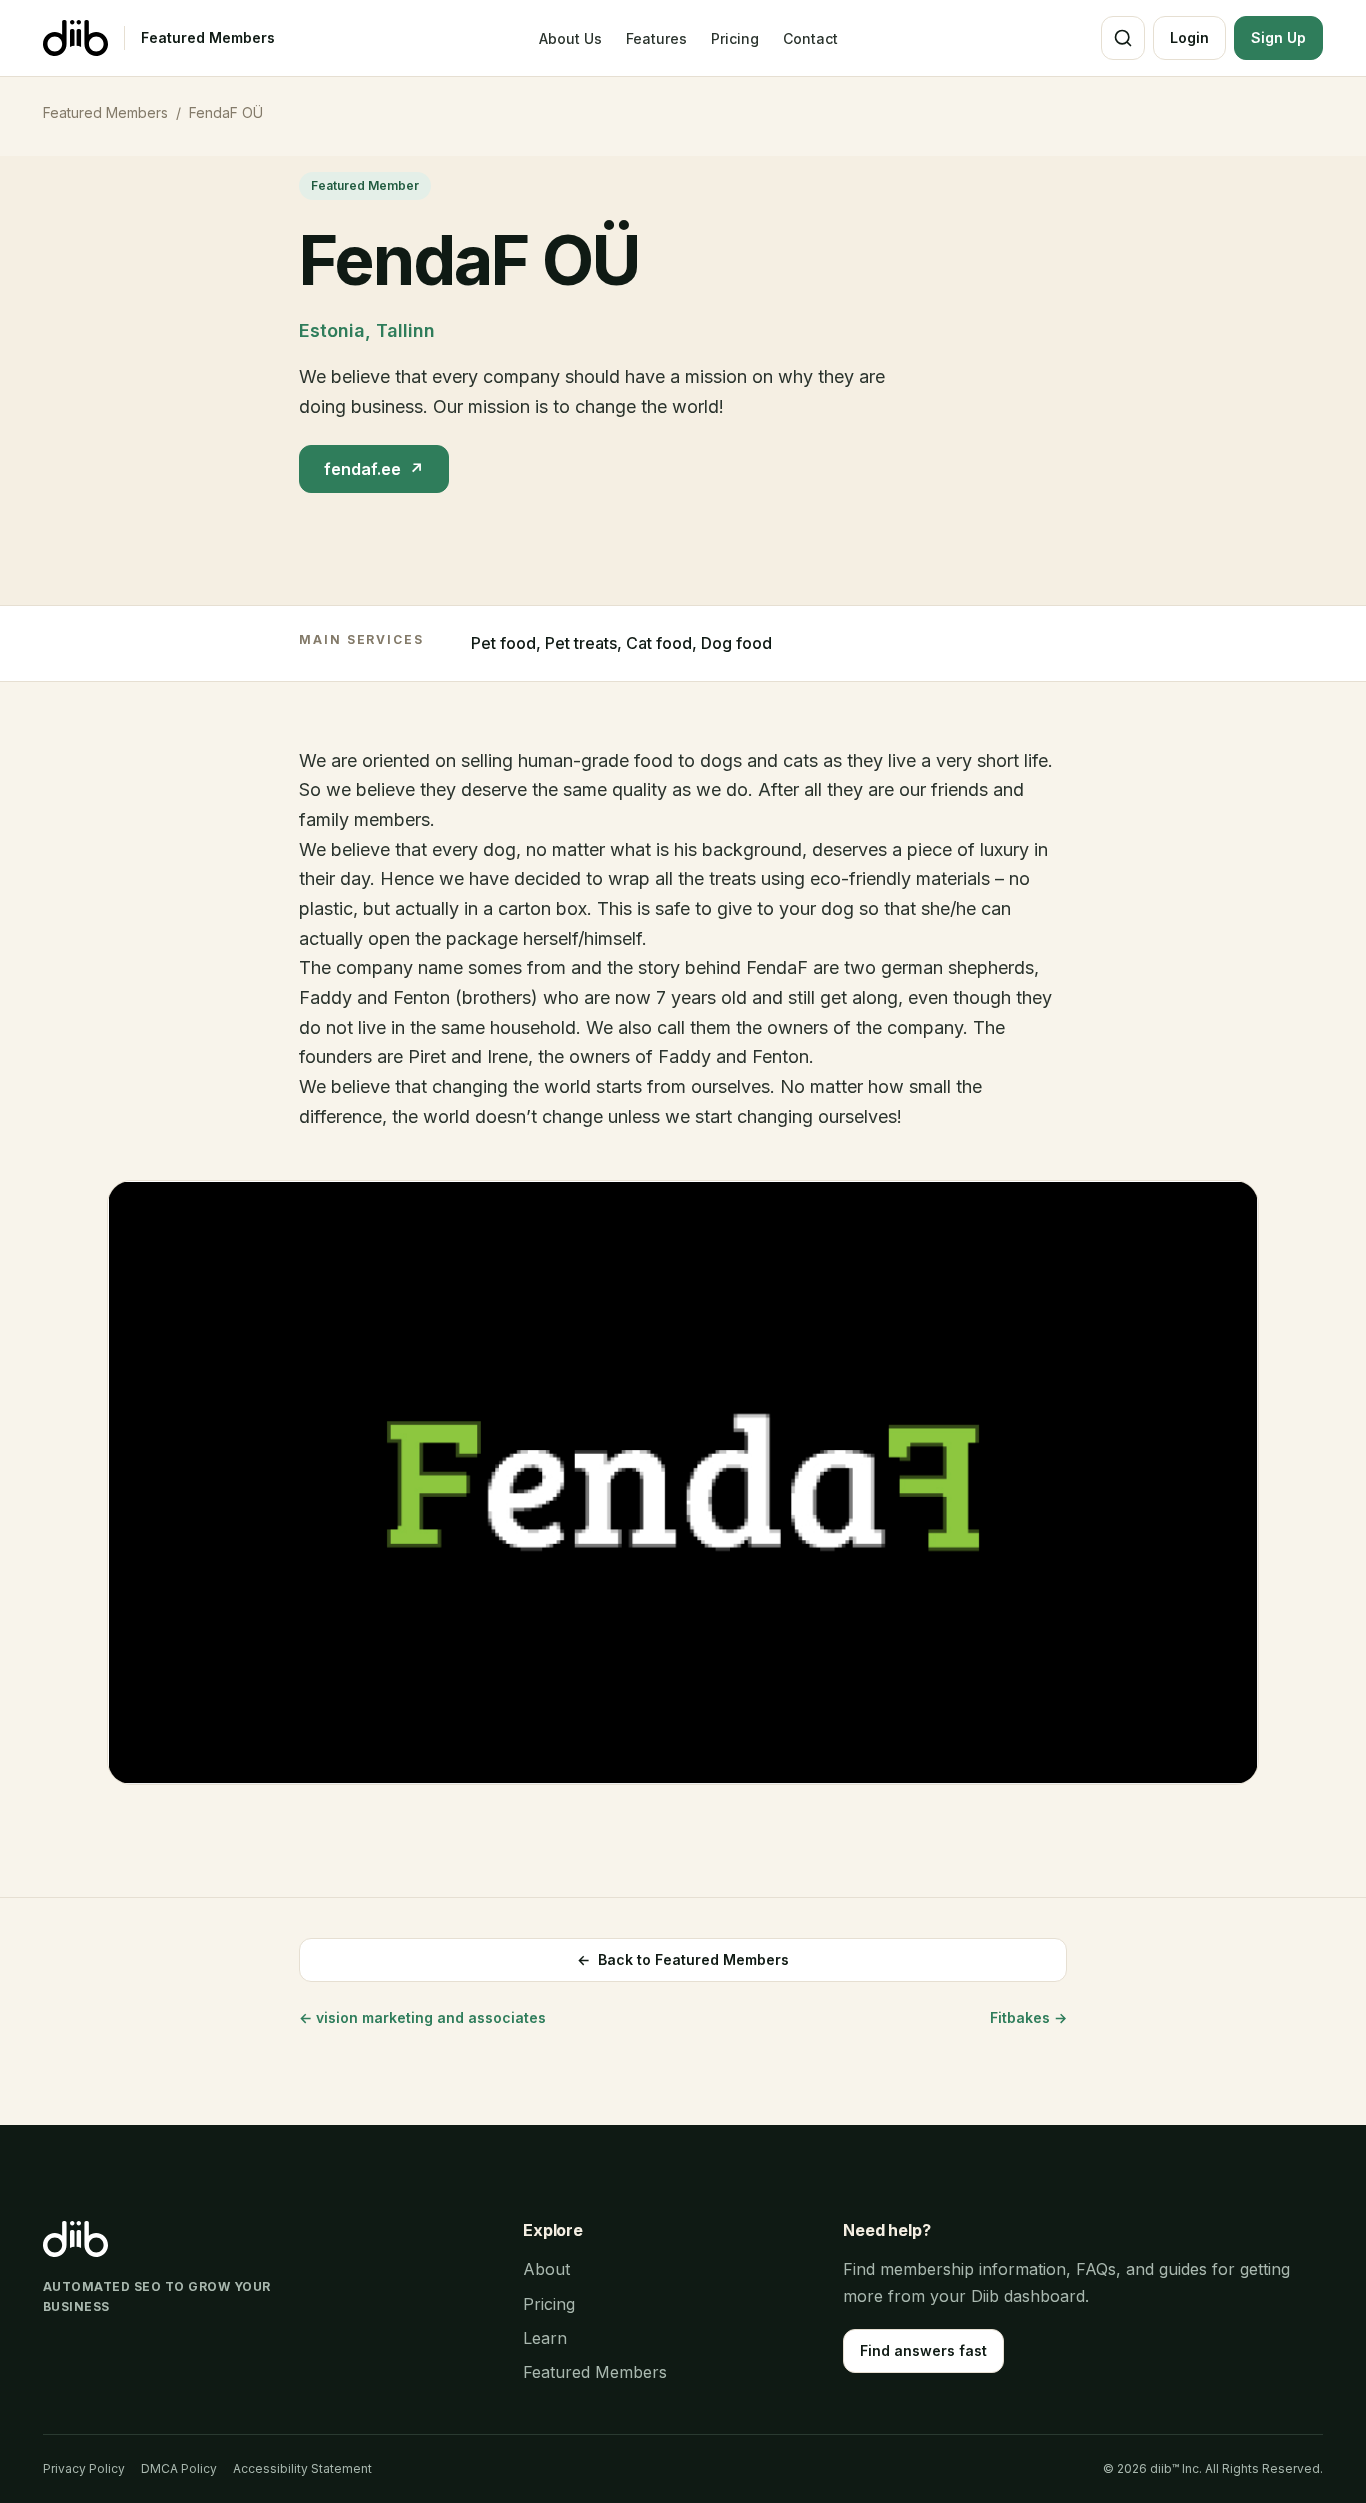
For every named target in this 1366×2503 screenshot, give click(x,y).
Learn (545, 2338)
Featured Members (208, 37)
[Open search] (1123, 38)
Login (1189, 37)
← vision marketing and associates (422, 2017)
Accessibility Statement (302, 2468)
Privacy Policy (84, 2468)
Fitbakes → (1028, 2017)
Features (656, 38)
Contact (810, 38)
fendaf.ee (374, 469)
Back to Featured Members (683, 1959)
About (546, 2269)
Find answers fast (923, 2350)
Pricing (735, 38)
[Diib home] (75, 38)
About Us (570, 38)
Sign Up (1278, 37)
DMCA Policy (179, 2468)
